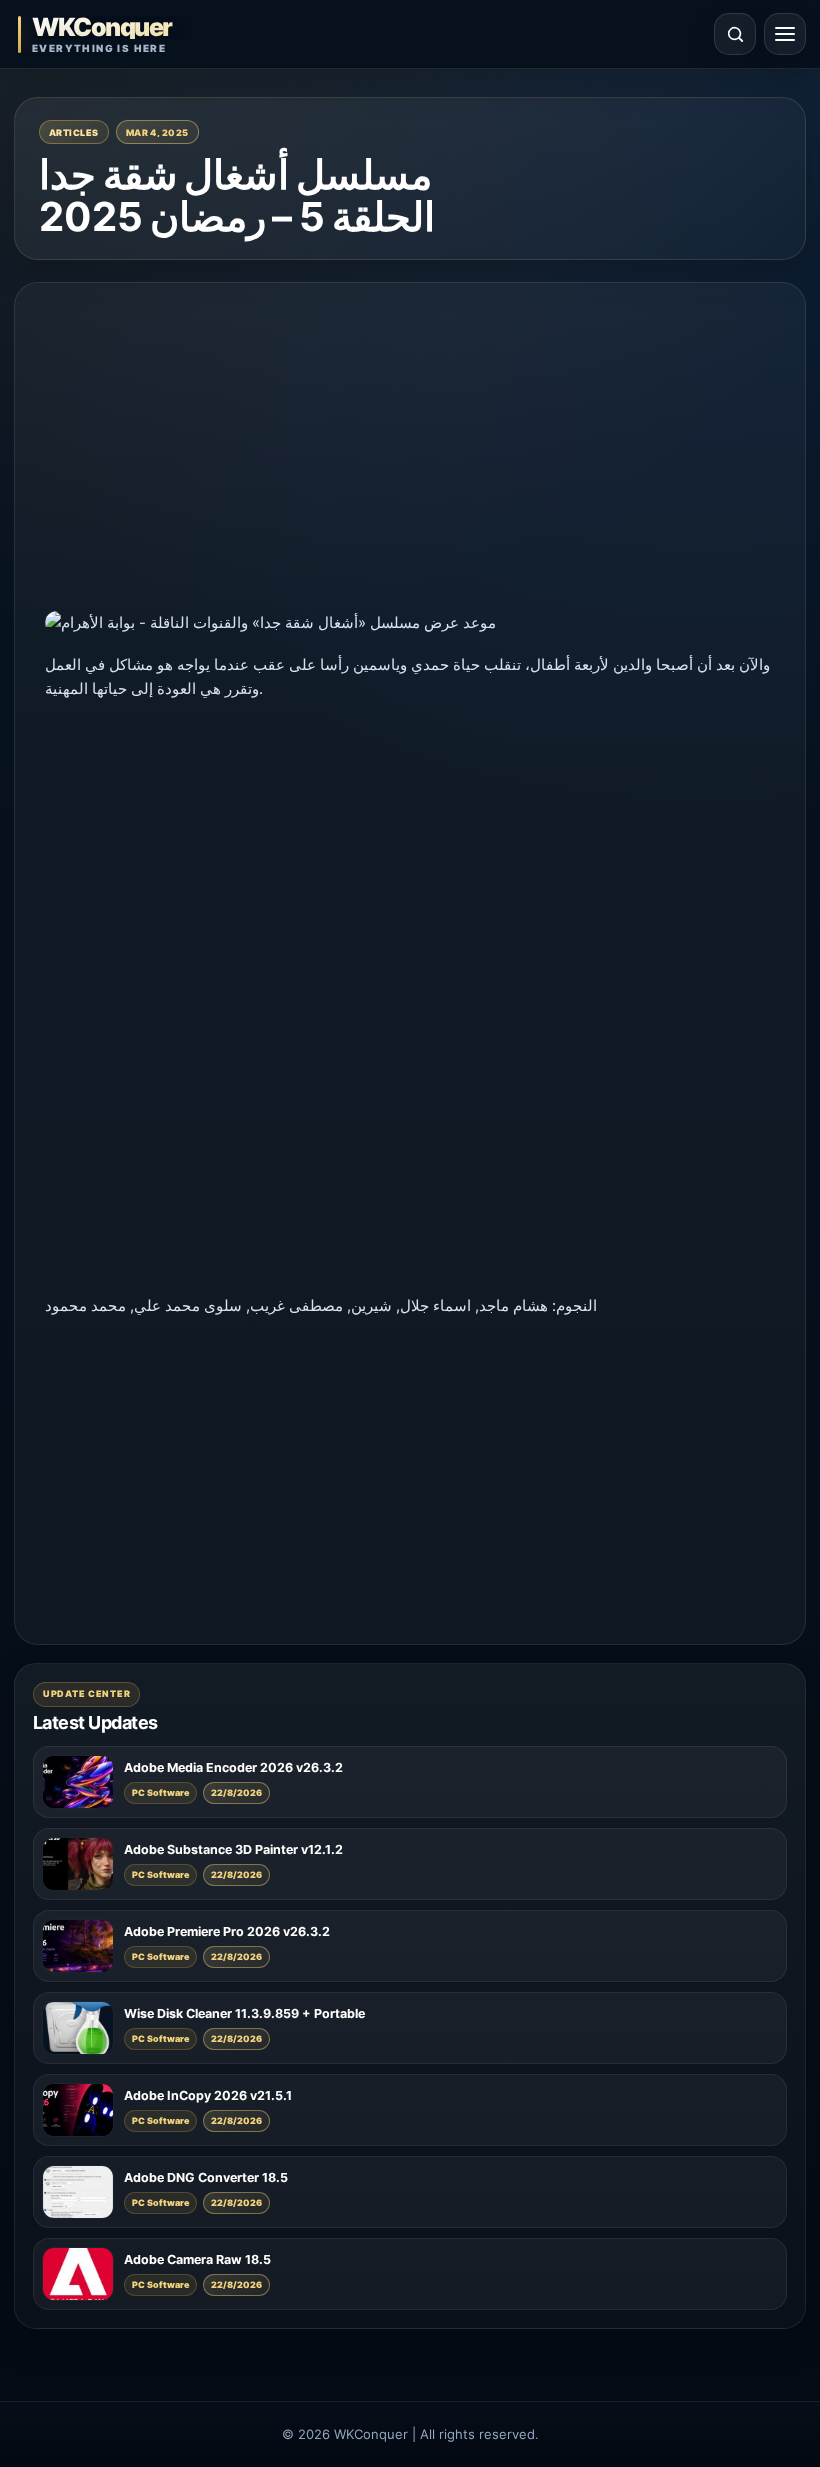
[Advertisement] (410, 453)
